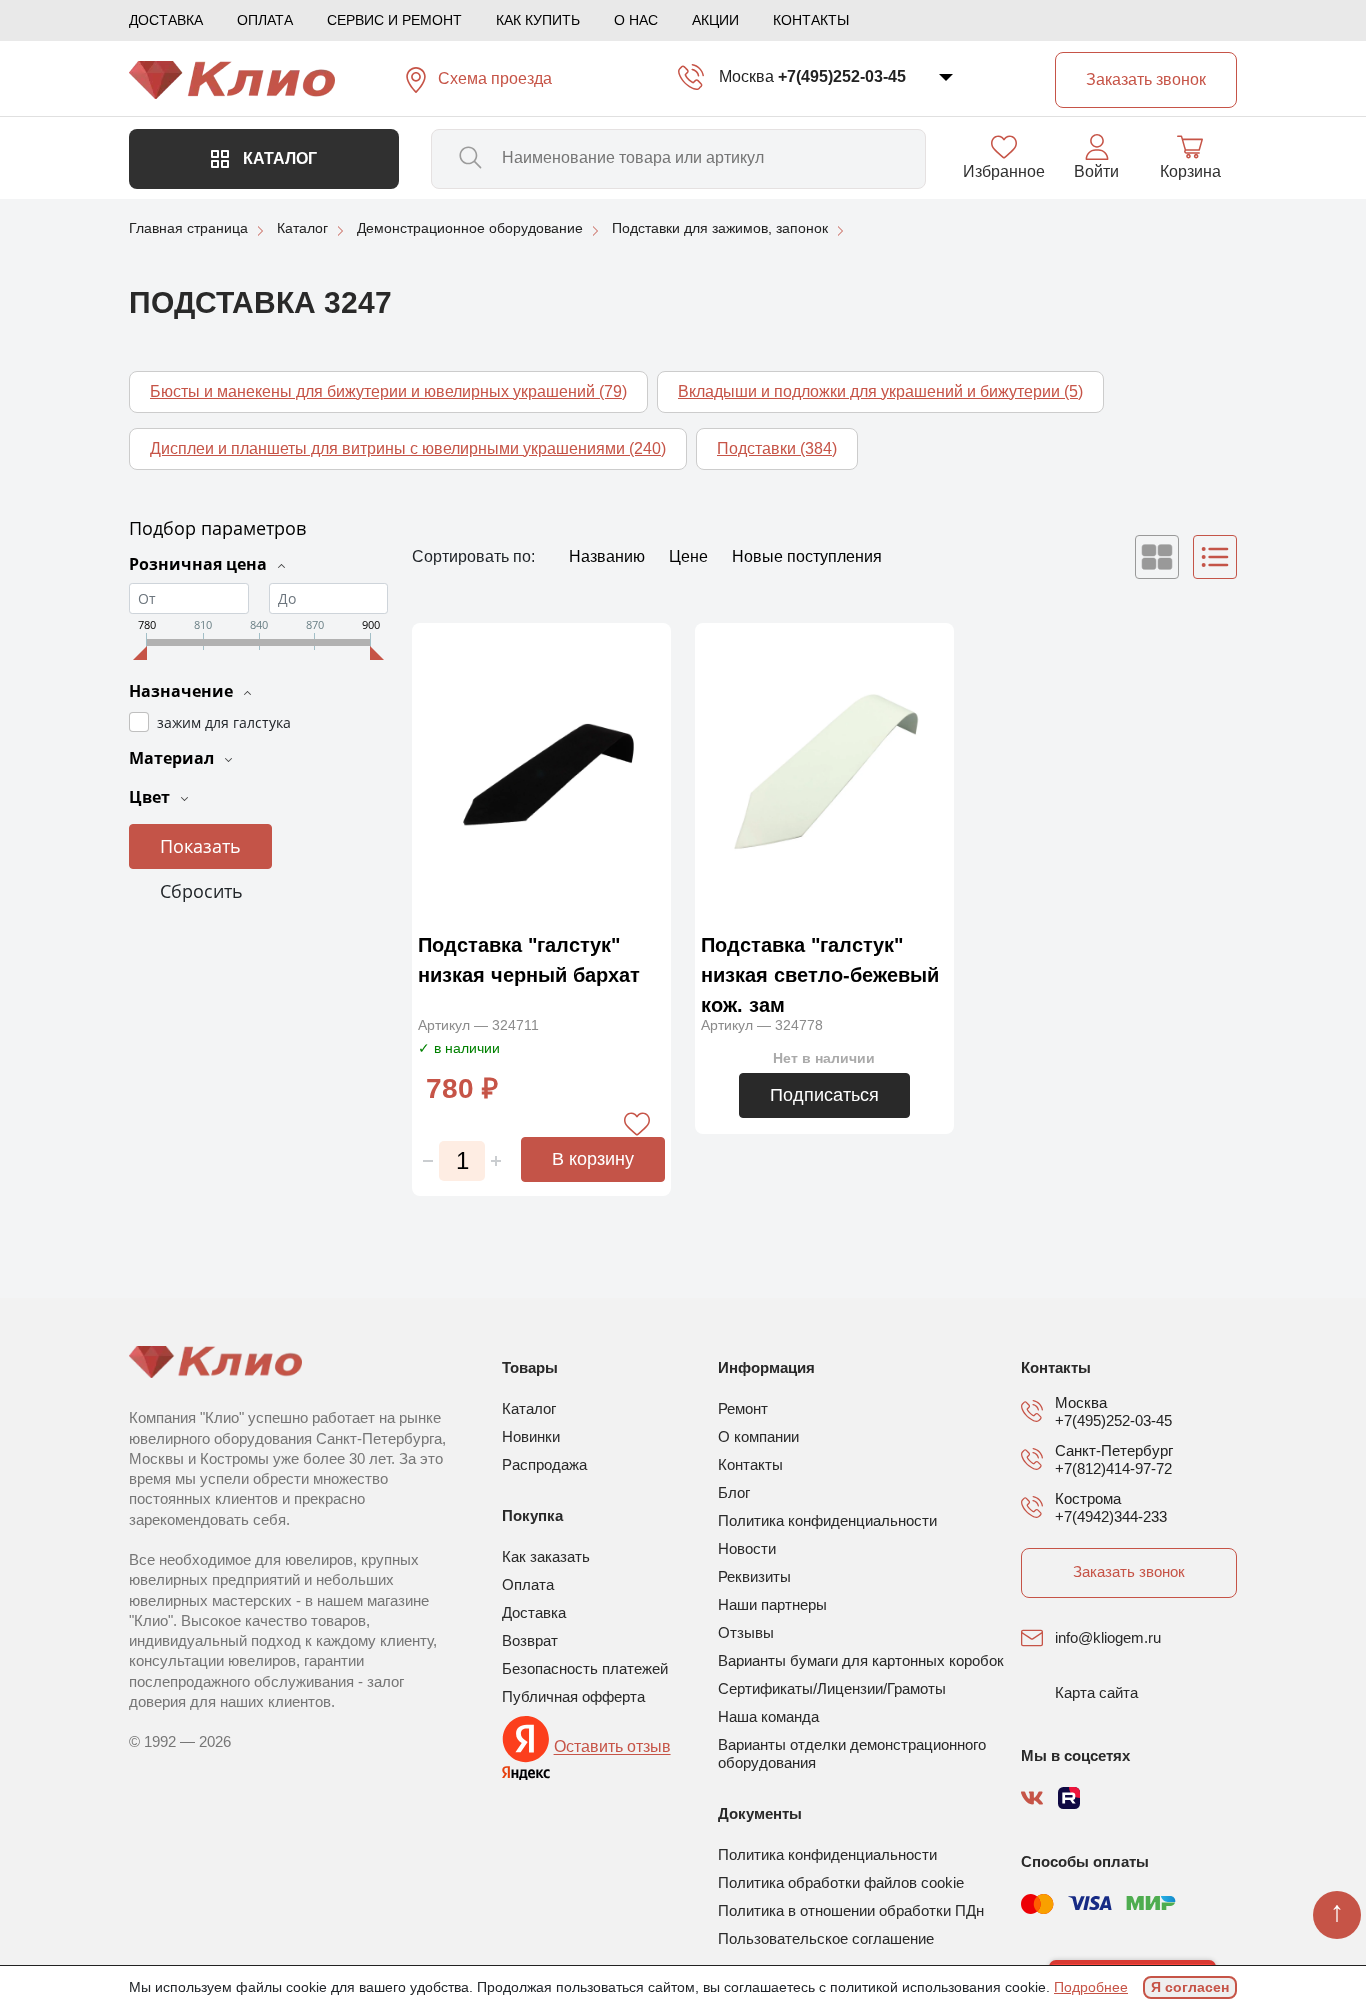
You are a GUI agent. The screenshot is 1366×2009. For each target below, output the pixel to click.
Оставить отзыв (612, 1747)
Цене (690, 556)
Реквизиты (754, 1576)
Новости (747, 1548)
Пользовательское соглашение (826, 1938)
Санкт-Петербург (1114, 1450)
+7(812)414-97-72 (1113, 1468)
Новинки (531, 1436)
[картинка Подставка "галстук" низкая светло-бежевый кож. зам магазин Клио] (824, 772)
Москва (746, 76)
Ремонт (743, 1408)
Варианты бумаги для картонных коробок (861, 1660)
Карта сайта (1096, 1692)
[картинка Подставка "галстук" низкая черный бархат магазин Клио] (541, 772)
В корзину (593, 1159)
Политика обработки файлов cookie (841, 1882)
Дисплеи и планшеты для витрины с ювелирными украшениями (408, 448)
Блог (734, 1492)
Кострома (1088, 1498)
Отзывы (746, 1632)
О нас (636, 20)
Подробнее (1091, 1987)
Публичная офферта (573, 1696)
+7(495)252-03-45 (842, 76)
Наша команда (768, 1716)
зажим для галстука (224, 722)
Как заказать (546, 1556)
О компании (758, 1436)
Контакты (811, 20)
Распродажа (544, 1464)
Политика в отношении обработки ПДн (851, 1910)
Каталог (278, 158)
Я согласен (1190, 1987)
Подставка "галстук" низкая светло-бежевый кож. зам (820, 975)
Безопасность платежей (585, 1668)
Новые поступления (807, 556)
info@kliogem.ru (1108, 1637)
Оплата (265, 20)
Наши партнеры (772, 1604)
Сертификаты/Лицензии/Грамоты (832, 1688)
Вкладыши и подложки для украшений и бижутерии (880, 391)
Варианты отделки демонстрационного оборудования (852, 1753)
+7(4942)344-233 (1111, 1516)
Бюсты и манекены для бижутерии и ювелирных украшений (388, 391)
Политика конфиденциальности (827, 1520)
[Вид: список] (1215, 557)
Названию (609, 556)
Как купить (538, 20)
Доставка (166, 20)
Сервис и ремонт (394, 20)
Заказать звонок (1129, 1571)
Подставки (777, 448)
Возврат (530, 1640)
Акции (715, 20)
